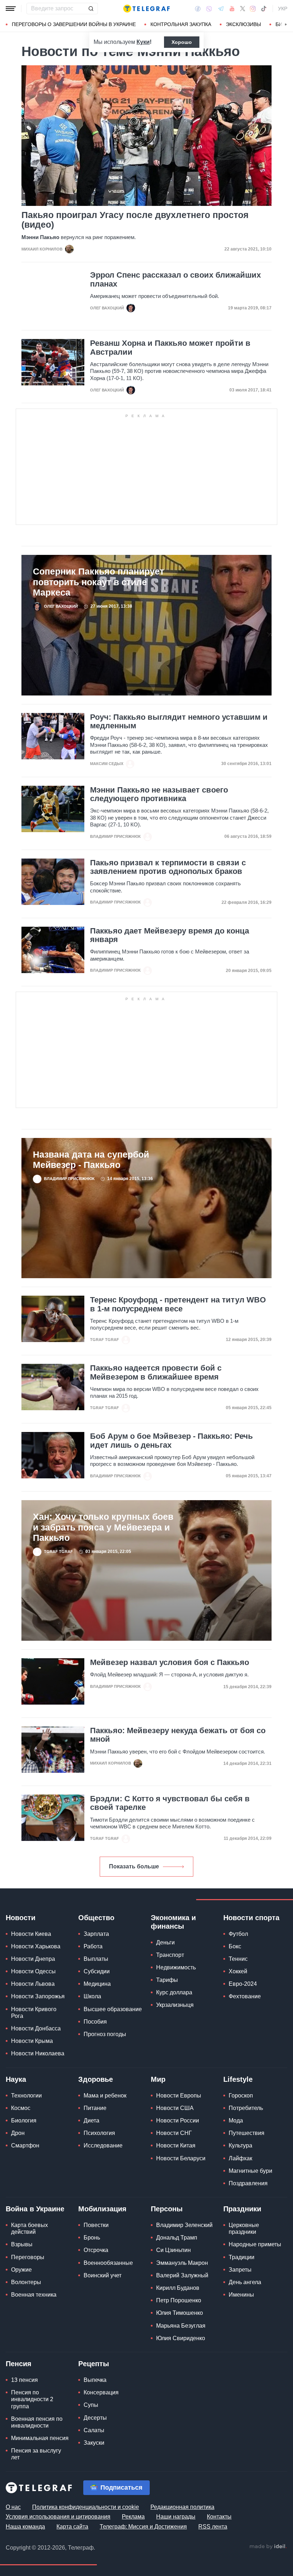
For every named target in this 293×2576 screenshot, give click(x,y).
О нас (13, 2507)
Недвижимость (176, 1967)
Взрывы (22, 2244)
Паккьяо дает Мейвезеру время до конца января (170, 935)
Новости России (178, 2120)
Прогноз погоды (105, 2034)
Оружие (21, 2270)
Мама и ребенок (105, 2096)
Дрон (18, 2133)
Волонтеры (26, 2282)
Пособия (95, 2022)
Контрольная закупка (181, 24)
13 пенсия (24, 2380)
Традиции (242, 2257)
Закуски (94, 2443)
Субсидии (97, 1971)
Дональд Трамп (177, 2238)
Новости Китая (176, 2145)
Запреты (240, 2270)
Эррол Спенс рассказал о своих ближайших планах (175, 279)
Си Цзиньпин (173, 2250)
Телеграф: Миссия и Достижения (143, 2527)
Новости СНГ (174, 2133)
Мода (236, 2120)
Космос (21, 2108)
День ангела (245, 2282)
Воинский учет (103, 2275)
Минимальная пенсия (40, 2438)
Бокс (235, 1946)
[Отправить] (91, 9)
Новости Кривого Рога (34, 2013)
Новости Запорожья (38, 1996)
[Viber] (209, 9)
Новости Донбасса (36, 2028)
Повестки (96, 2225)
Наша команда (25, 2527)
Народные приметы (255, 2244)
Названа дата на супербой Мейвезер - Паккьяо (91, 1160)
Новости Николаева (38, 2053)
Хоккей (238, 1971)
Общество (96, 1918)
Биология (24, 2120)
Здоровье (96, 2079)
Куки (143, 42)
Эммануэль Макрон (182, 2263)
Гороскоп (241, 2096)
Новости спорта (251, 1918)
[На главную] (146, 9)
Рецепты (94, 2364)
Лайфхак (240, 2158)
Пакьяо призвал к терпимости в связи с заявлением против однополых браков (168, 867)
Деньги (165, 1942)
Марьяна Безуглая (181, 2326)
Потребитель (246, 2108)
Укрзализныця (175, 2005)
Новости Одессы (33, 1971)
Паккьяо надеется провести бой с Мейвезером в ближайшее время (156, 1372)
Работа (93, 1946)
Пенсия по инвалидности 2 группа (32, 2399)
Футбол (238, 1934)
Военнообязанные (108, 2263)
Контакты (219, 2517)
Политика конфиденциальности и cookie (86, 2507)
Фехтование (245, 1996)
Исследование (103, 2145)
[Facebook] (198, 9)
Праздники (242, 2209)
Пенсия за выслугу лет (36, 2454)
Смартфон (25, 2145)
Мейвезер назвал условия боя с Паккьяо (170, 1662)
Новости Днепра (33, 1959)
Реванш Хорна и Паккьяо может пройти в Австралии (170, 348)
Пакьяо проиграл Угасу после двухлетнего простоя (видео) (135, 220)
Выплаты (96, 1959)
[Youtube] (232, 9)
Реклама (133, 2517)
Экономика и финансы (173, 1922)
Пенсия (19, 2364)
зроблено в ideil (268, 2547)
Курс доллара (174, 1992)
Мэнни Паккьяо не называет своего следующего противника (159, 794)
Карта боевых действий (29, 2228)
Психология (99, 2133)
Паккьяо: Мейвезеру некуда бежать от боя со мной (178, 1735)
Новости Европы (179, 2096)
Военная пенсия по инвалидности (37, 2422)
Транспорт (170, 1955)
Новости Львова (33, 1984)
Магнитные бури (250, 2171)
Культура (240, 2145)
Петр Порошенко (179, 2300)
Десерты (95, 2418)
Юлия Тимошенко (180, 2313)
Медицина (97, 1984)
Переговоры (28, 2257)
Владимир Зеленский (184, 2225)
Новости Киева (31, 1934)
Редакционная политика (182, 2507)
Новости (21, 1918)
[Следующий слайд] (286, 25)
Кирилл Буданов (178, 2288)
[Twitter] (243, 9)
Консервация (101, 2392)
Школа (92, 1996)
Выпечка (95, 2380)
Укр (283, 9)
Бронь (92, 2238)
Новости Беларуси (181, 2158)
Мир (158, 2079)
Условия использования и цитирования (58, 2517)
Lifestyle (238, 2079)
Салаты (94, 2430)
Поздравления (248, 2183)
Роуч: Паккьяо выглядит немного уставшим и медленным (179, 722)
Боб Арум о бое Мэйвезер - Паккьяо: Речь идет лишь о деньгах (172, 1441)
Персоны (167, 2209)
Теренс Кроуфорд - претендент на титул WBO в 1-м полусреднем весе (178, 1304)
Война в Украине (35, 2209)
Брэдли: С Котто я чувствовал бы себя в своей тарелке (170, 1803)
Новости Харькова (36, 1946)
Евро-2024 (243, 1984)
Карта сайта (72, 2527)
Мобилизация (102, 2209)
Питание (95, 2108)
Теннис (238, 1959)
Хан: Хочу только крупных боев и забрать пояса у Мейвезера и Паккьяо (103, 1527)
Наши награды (176, 2517)
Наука (16, 2079)
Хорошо (182, 42)
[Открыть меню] (11, 9)
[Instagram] (253, 9)
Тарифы (167, 1980)
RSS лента (213, 2527)
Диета (91, 2120)
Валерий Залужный (182, 2275)
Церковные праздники (244, 2228)
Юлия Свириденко (181, 2338)
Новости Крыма (32, 2041)
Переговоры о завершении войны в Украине (74, 24)
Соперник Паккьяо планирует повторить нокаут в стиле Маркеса (98, 582)
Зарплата (96, 1934)
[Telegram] (221, 9)
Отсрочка (96, 2250)
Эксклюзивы (243, 24)
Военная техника (34, 2295)
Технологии (26, 2096)
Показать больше (134, 1866)
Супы (91, 2405)
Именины (241, 2295)
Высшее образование (113, 2009)
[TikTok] (264, 9)
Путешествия (247, 2133)
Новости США (175, 2108)
